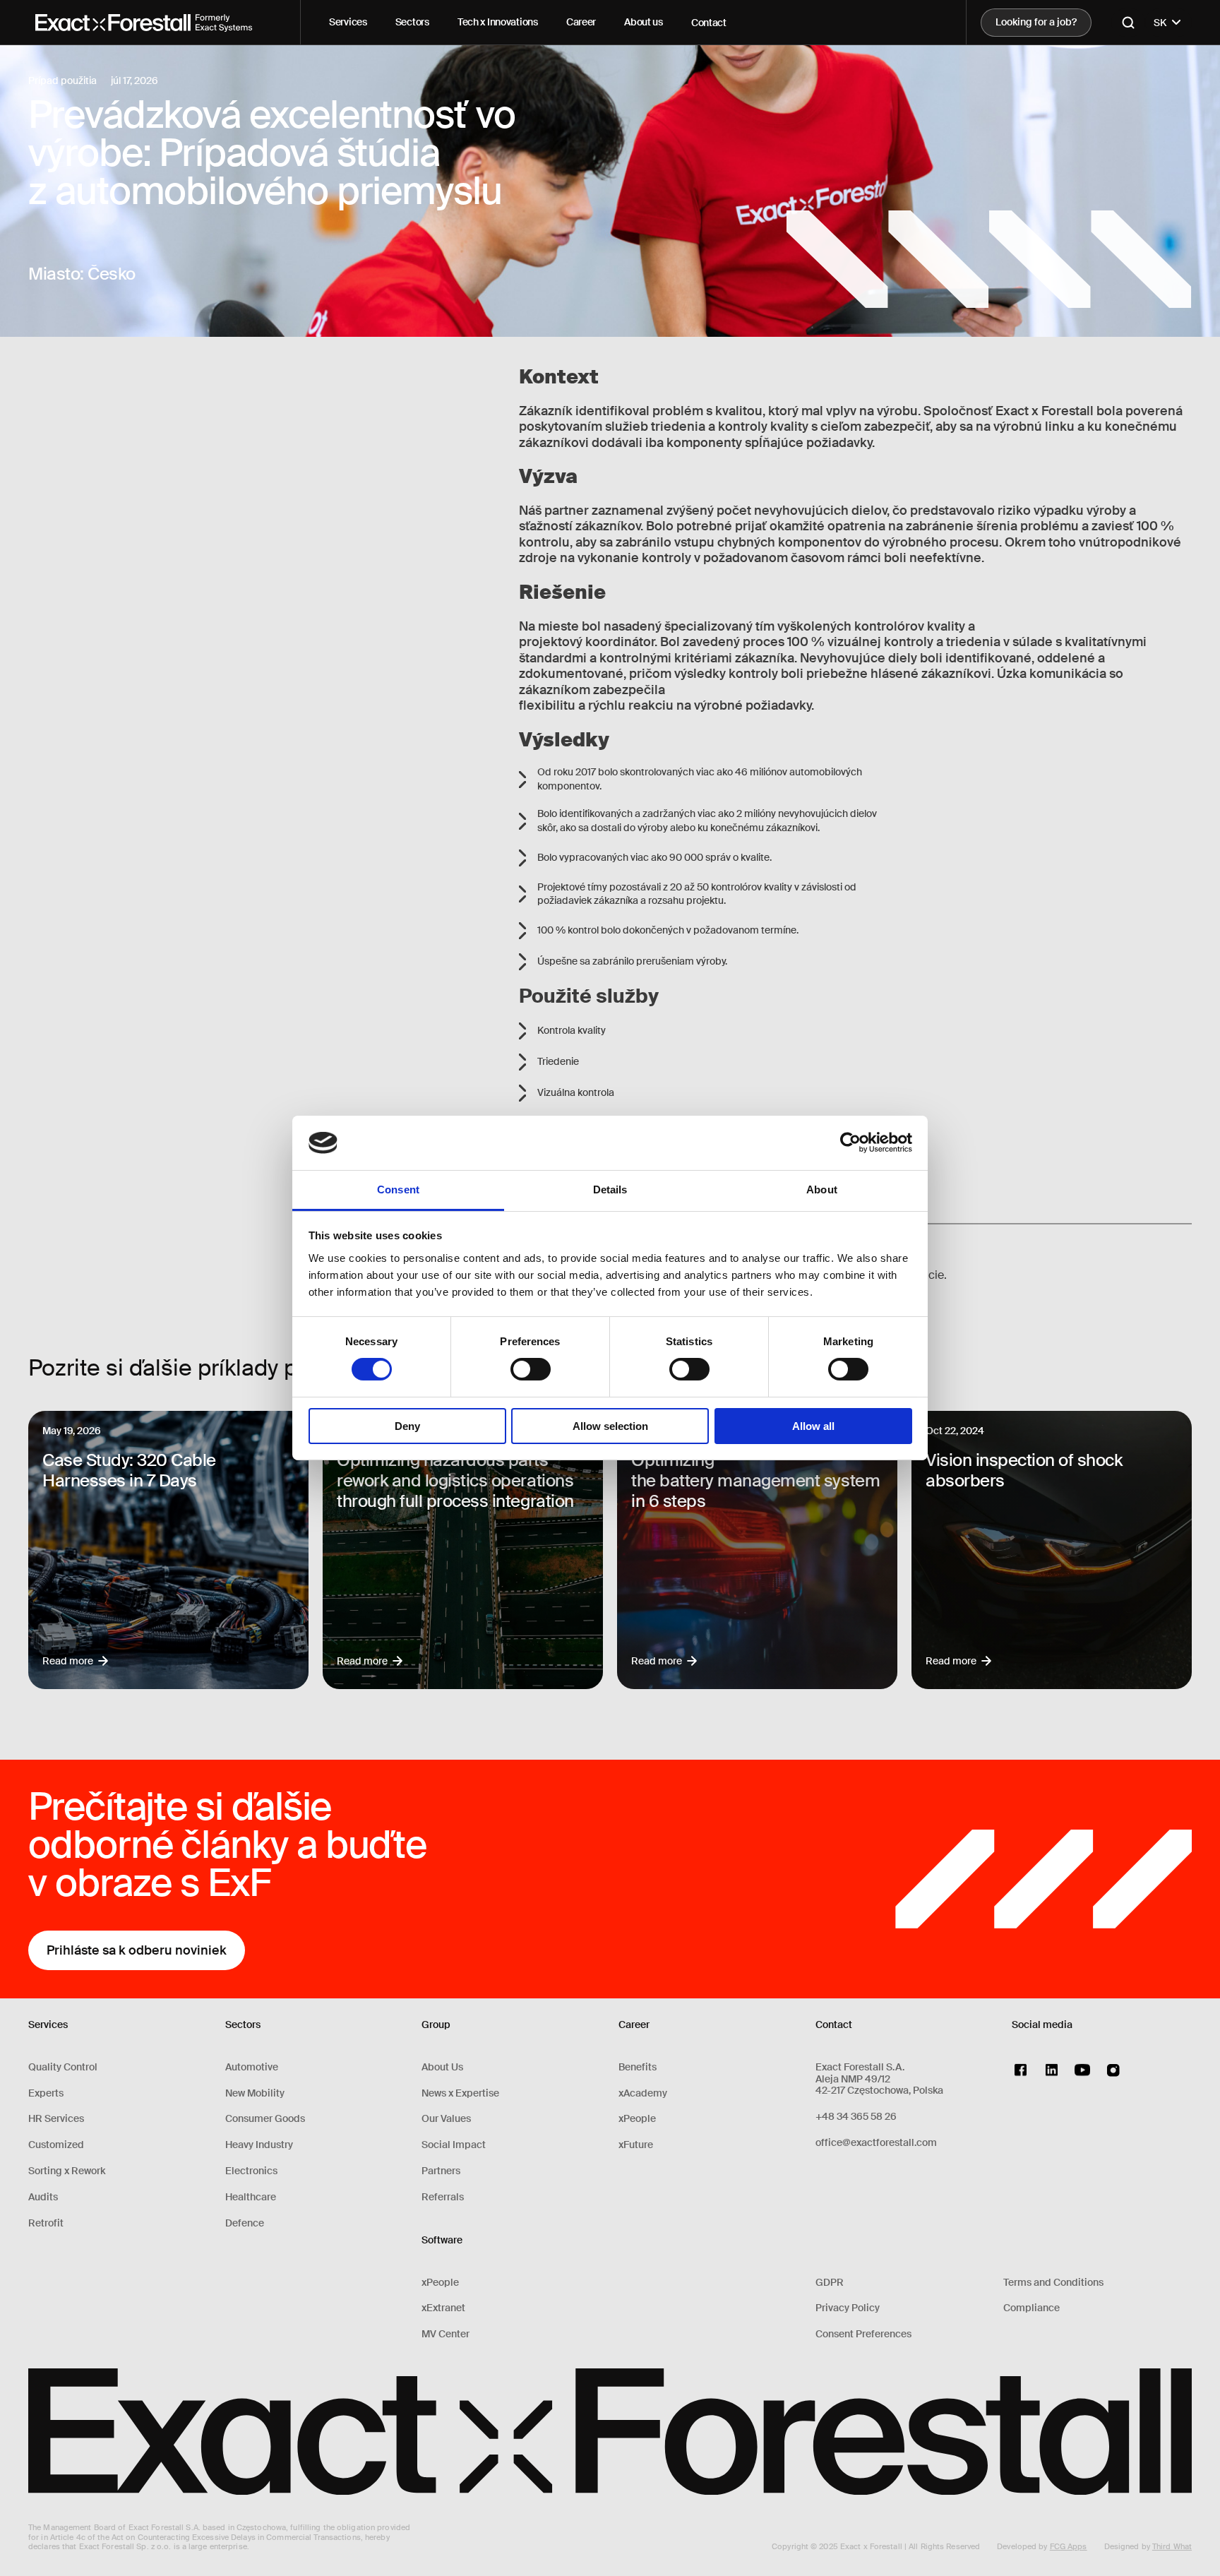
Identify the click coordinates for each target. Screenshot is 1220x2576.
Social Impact (454, 2145)
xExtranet (443, 2308)
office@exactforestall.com (876, 2143)
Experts (46, 2093)
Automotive (252, 2067)
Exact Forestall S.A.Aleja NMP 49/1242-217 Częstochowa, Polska (879, 2079)
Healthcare (251, 2197)
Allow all (813, 1426)
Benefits (638, 2067)
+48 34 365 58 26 (856, 2117)
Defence (245, 2223)
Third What (1172, 2546)
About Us (442, 2067)
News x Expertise (460, 2093)
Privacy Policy (848, 2308)
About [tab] (822, 1189)
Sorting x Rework (67, 2171)
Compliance (1031, 2308)
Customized (56, 2145)
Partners (441, 2171)
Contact (709, 23)
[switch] (531, 1369)
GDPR (830, 2283)
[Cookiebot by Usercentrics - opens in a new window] (850, 1143)
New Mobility (255, 2093)
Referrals (443, 2197)
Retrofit (46, 2223)
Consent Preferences (863, 2334)
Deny (407, 1426)
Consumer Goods (265, 2119)
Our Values (446, 2119)
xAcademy (643, 2093)
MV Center (445, 2334)
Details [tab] (610, 1189)
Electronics (251, 2171)
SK (1160, 23)
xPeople (440, 2283)
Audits (43, 2197)
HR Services (56, 2119)
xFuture (636, 2145)
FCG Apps (1069, 2546)
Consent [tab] (398, 1189)
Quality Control (63, 2067)
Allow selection (610, 1426)
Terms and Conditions (1053, 2283)
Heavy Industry (259, 2145)
